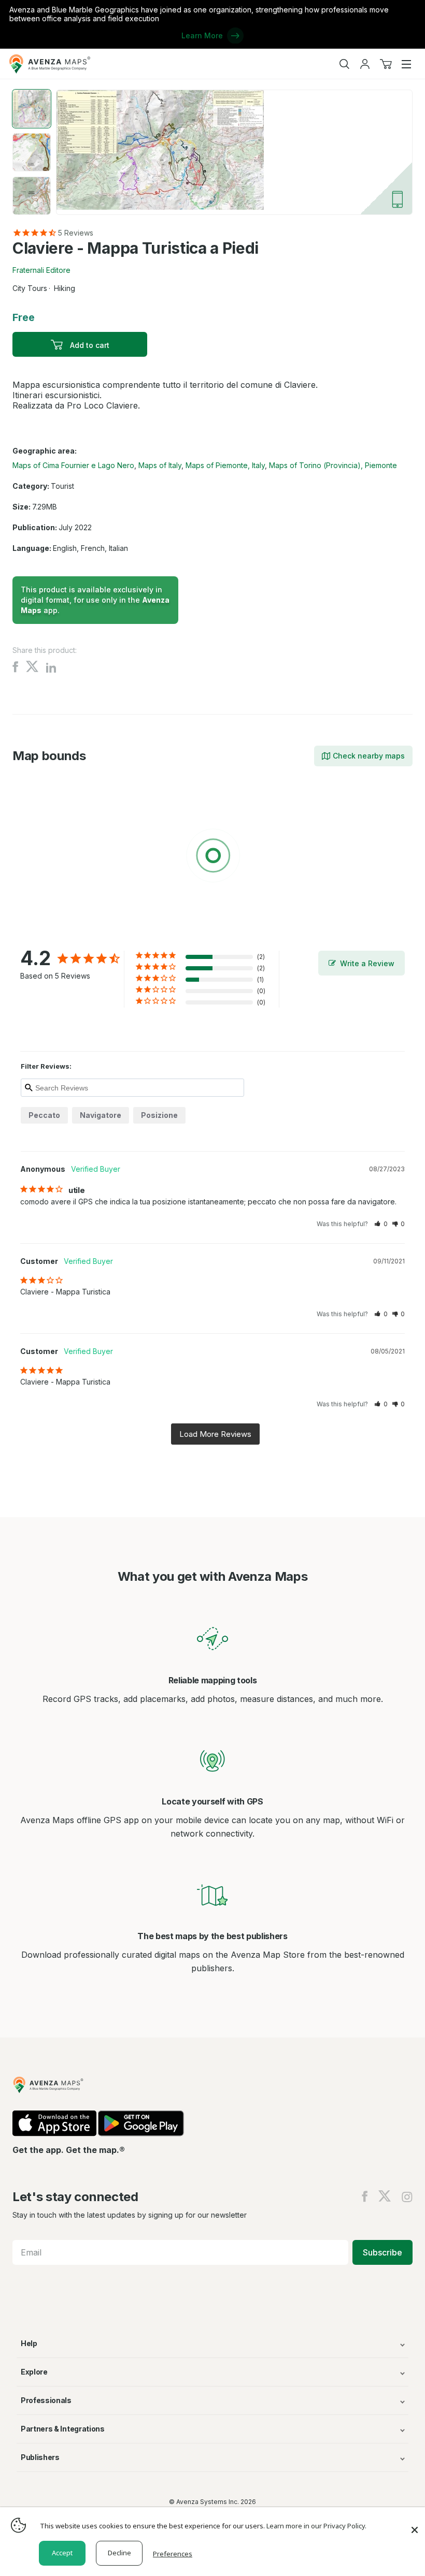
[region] (212, 857)
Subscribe (382, 2252)
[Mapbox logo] (38, 931)
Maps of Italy (160, 465)
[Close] (415, 2525)
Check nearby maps (369, 756)
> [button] (215, 1434)
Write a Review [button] (367, 963)
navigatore (101, 1115)
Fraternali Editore (41, 270)
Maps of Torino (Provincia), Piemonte (333, 465)
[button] (381, 1224)
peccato (44, 1115)
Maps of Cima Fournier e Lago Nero (73, 465)
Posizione (159, 1115)
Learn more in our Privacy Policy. (316, 2526)
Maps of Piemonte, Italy (225, 465)
